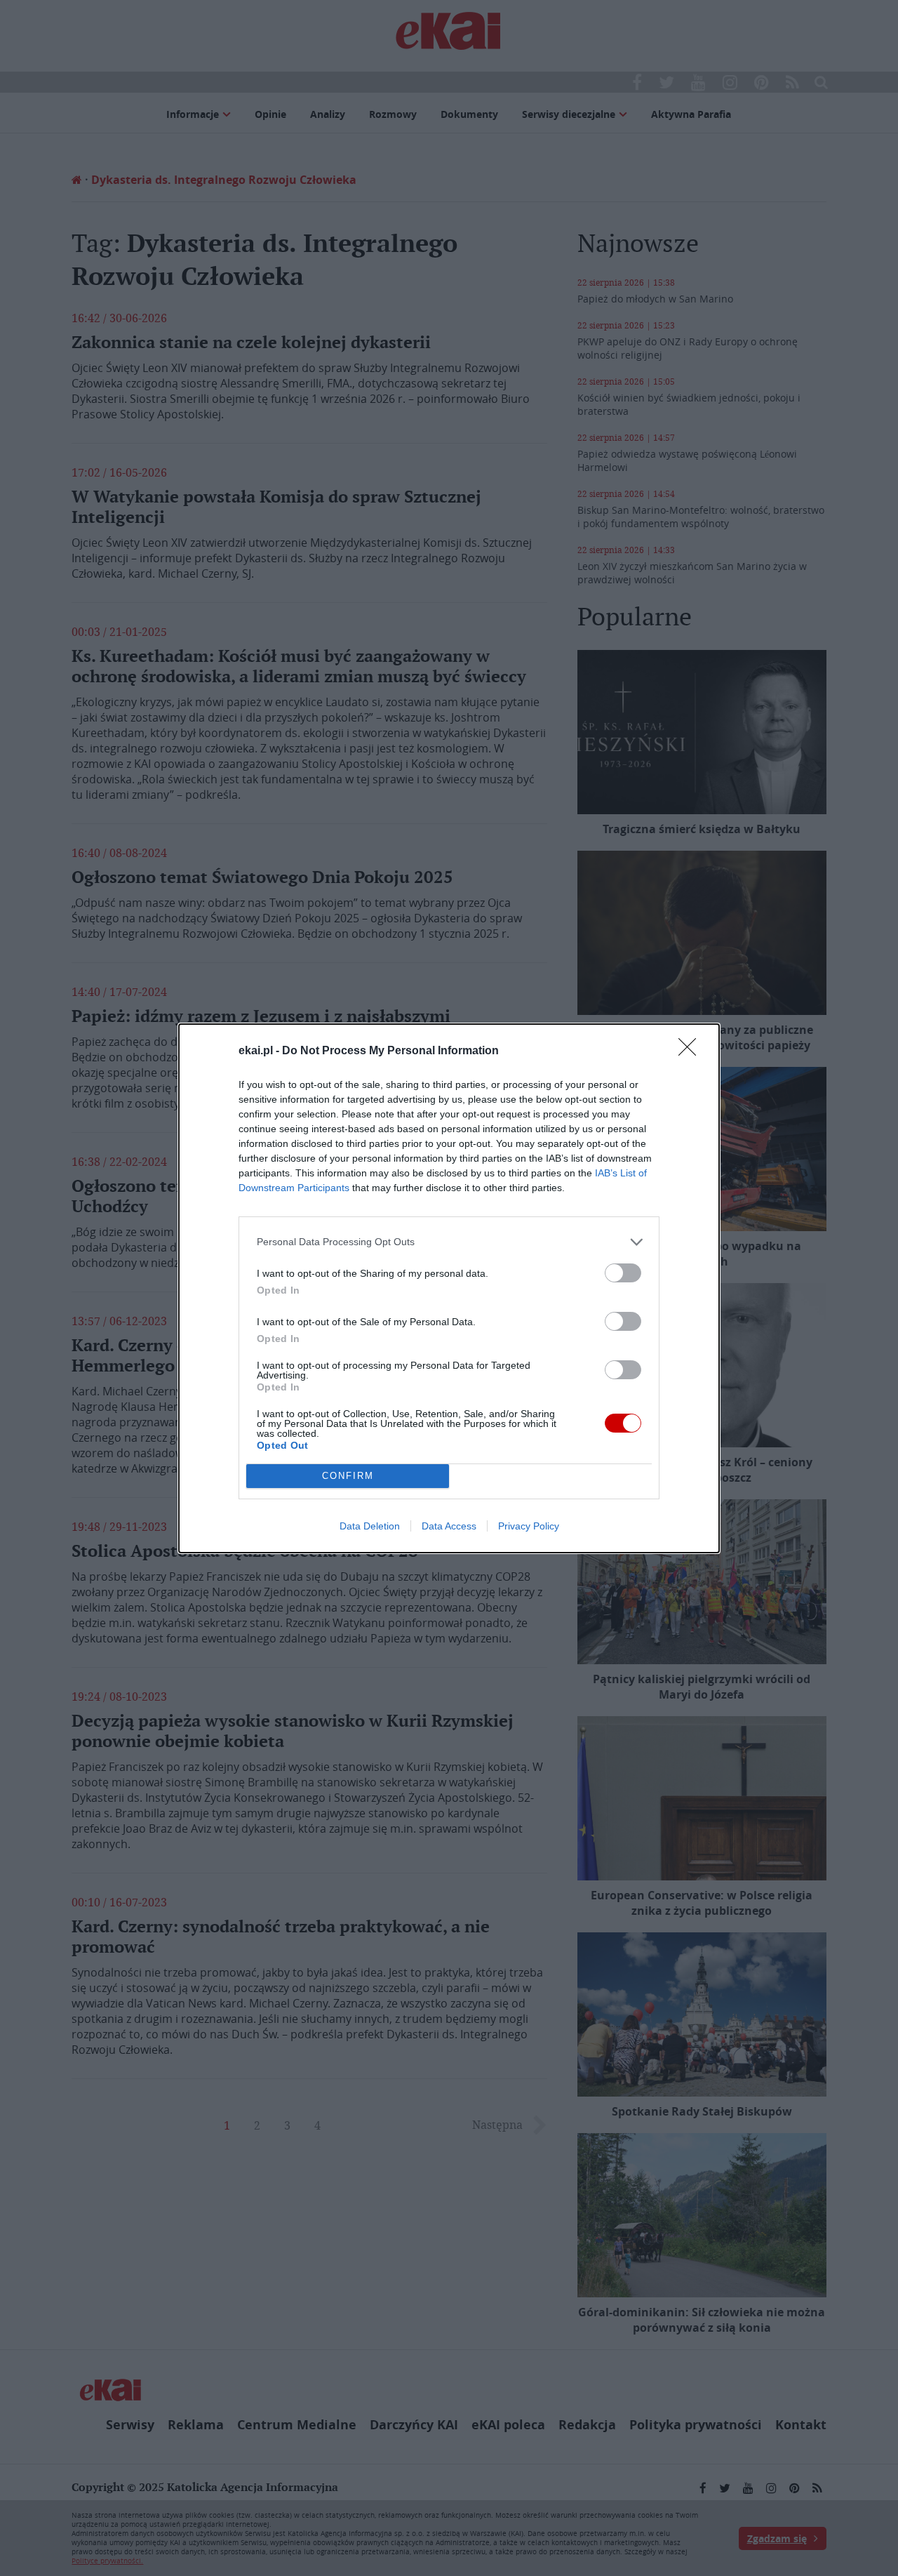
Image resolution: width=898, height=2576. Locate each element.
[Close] (692, 1051)
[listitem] (449, 1242)
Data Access (449, 1526)
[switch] (623, 1273)
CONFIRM (348, 1476)
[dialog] (449, 1288)
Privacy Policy (529, 1526)
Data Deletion (370, 1526)
